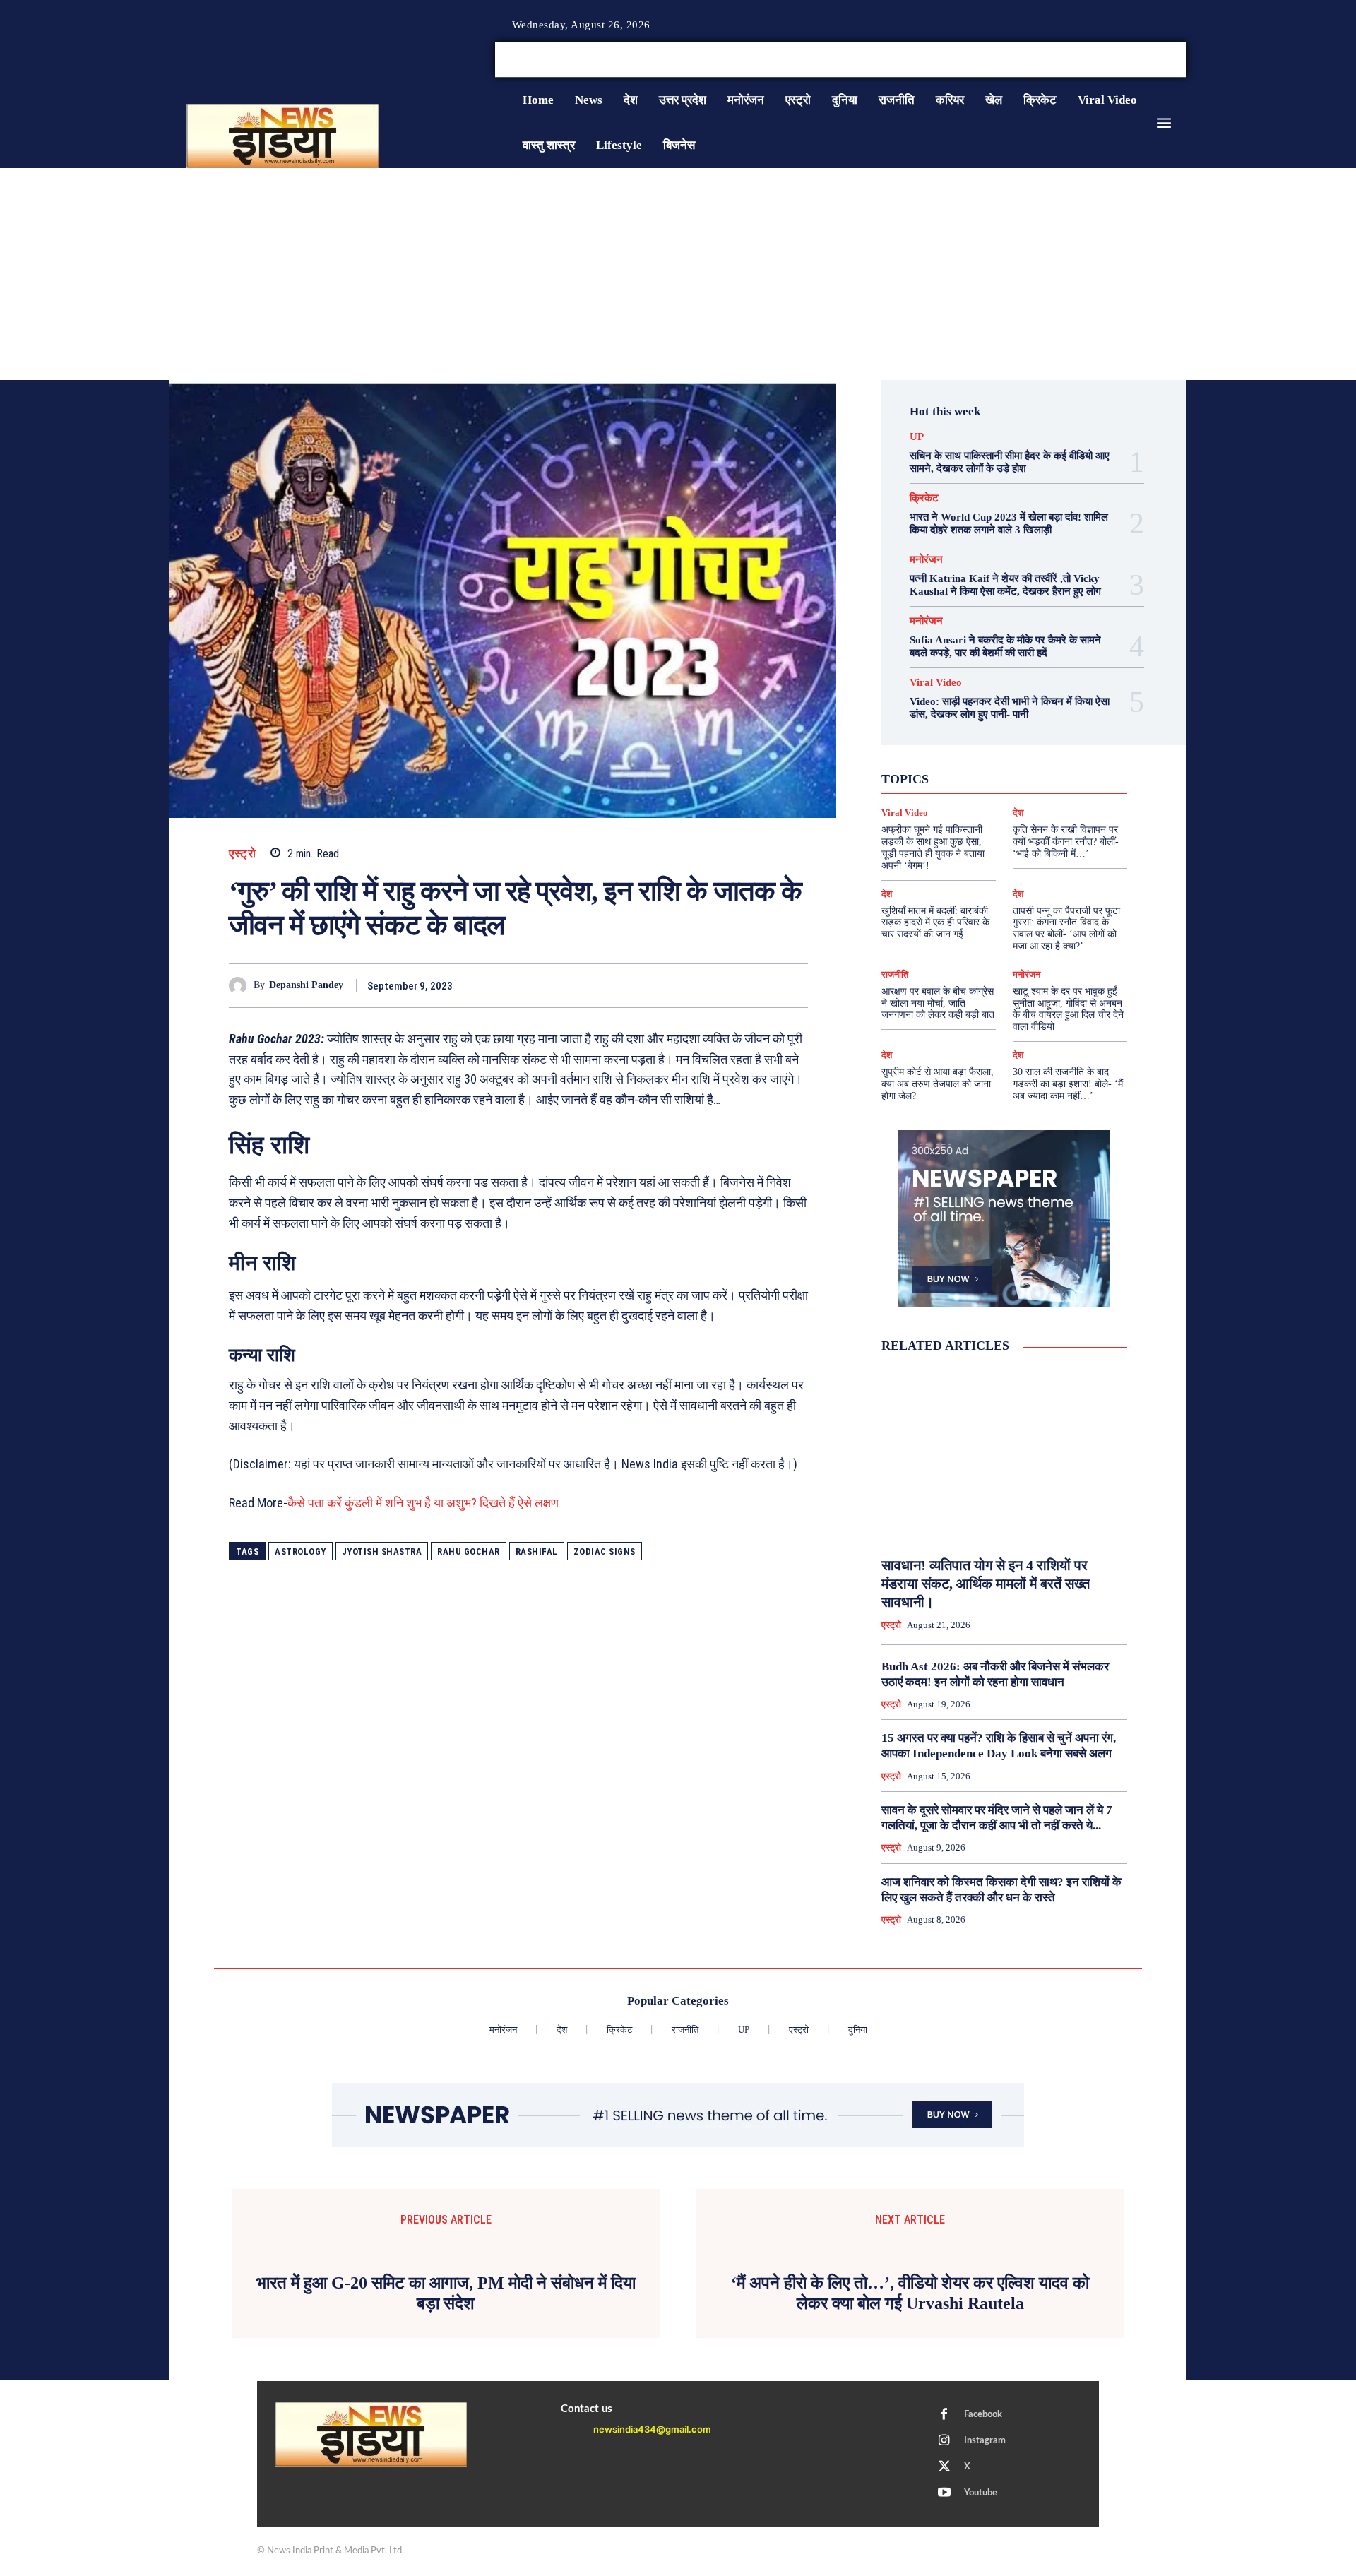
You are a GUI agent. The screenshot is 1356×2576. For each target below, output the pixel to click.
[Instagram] (1147, 60)
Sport (1046, 752)
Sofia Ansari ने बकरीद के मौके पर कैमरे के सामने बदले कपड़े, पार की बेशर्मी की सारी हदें (1005, 646)
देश (1025, 777)
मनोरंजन (926, 560)
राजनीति (1050, 790)
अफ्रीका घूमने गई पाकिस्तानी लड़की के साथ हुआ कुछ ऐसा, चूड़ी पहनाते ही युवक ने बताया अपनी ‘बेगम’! (933, 847)
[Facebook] (1130, 60)
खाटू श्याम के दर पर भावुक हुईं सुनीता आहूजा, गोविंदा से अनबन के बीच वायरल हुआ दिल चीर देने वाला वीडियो (1068, 1009)
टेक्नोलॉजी (944, 777)
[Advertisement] (678, 274)
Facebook (983, 2415)
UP (917, 437)
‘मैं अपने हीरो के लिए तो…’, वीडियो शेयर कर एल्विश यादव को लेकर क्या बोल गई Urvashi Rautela (910, 2293)
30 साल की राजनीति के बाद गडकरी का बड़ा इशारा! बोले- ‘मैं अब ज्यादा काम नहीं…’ (1068, 1084)
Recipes (1001, 752)
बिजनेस (1063, 777)
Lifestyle (1069, 739)
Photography (941, 752)
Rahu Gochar (469, 1551)
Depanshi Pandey (306, 985)
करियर (1036, 764)
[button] (1079, 59)
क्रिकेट (924, 498)
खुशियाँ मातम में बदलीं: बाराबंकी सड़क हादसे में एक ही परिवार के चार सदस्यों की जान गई (935, 923)
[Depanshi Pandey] (241, 986)
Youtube (981, 2493)
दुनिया (991, 777)
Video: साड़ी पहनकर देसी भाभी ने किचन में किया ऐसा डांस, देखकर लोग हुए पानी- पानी (1010, 708)
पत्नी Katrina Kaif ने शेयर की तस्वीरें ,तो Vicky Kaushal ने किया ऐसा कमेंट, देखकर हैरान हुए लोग (1005, 585)
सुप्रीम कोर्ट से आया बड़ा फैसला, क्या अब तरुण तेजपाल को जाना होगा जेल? (938, 1084)
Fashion (973, 739)
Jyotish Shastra (382, 1551)
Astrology (301, 1551)
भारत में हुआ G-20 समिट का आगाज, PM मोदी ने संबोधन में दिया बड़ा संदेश (446, 2293)
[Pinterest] (729, 985)
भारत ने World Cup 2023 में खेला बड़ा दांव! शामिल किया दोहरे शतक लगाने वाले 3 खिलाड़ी (1009, 523)
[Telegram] (794, 985)
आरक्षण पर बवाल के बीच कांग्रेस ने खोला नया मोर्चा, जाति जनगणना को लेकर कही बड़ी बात (938, 1003)
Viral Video (936, 683)
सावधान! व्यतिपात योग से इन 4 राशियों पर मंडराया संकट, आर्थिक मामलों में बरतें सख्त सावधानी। (986, 1584)
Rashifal (537, 1551)
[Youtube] (1181, 60)
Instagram (985, 2441)
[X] (1164, 60)
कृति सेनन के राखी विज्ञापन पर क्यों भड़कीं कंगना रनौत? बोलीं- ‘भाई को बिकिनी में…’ (1066, 842)
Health (1019, 739)
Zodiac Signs (605, 1551)
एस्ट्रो (242, 854)
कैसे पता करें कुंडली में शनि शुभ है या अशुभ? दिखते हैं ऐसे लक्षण (423, 1503)
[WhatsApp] (761, 985)
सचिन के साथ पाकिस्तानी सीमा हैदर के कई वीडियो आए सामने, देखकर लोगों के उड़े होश (1010, 462)
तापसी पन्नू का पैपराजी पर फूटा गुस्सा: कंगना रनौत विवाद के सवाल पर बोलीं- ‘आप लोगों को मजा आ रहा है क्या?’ (1066, 928)
